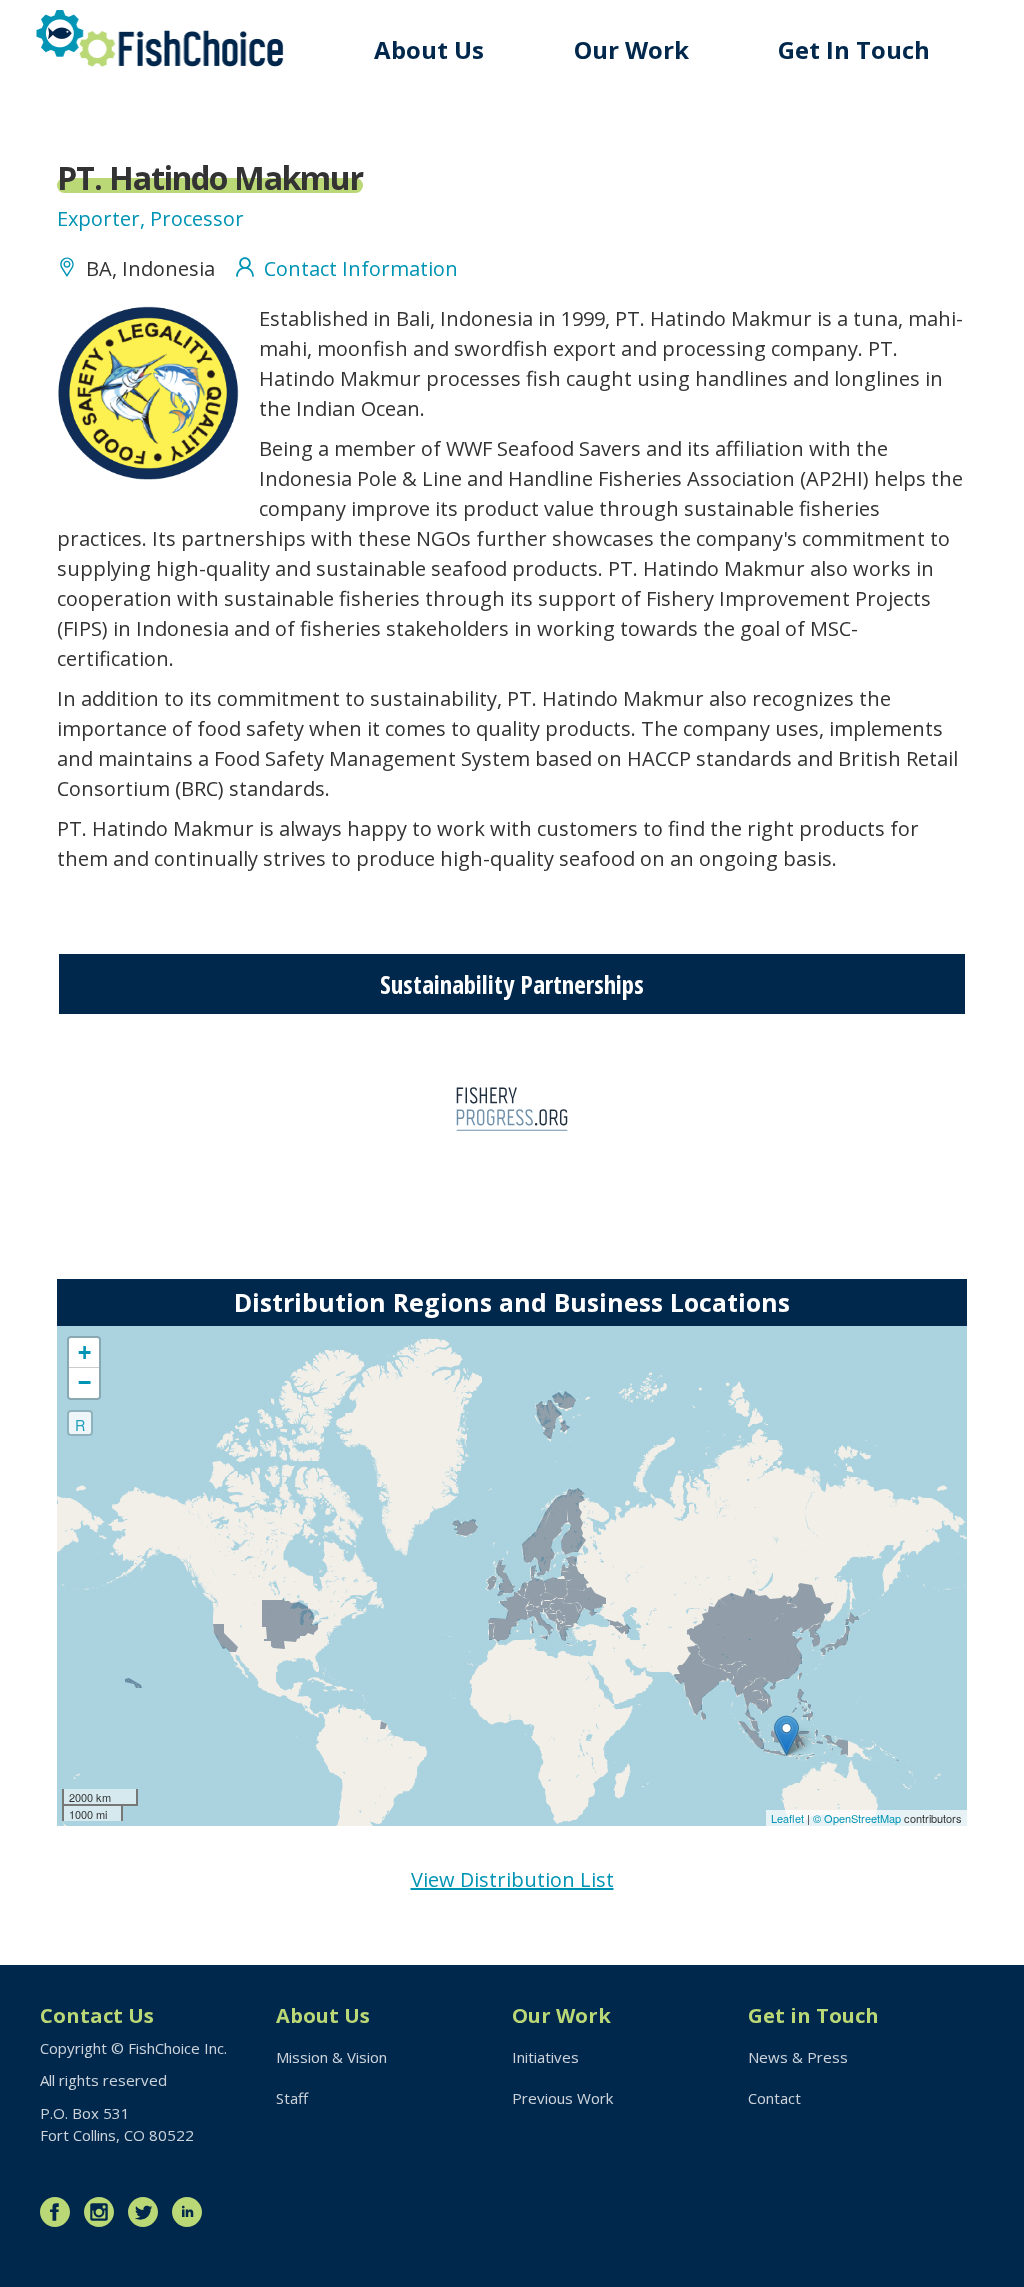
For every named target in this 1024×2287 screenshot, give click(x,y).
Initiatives (545, 2057)
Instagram (104, 2212)
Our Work (631, 49)
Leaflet (787, 1818)
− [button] (84, 1382)
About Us (429, 49)
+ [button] (84, 1352)
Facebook (60, 2212)
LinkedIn (192, 2212)
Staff (292, 2098)
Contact (774, 2098)
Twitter (148, 2212)
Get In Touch (854, 49)
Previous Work (562, 2098)
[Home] (160, 38)
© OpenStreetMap (858, 1818)
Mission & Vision (331, 2057)
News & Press (798, 2057)
